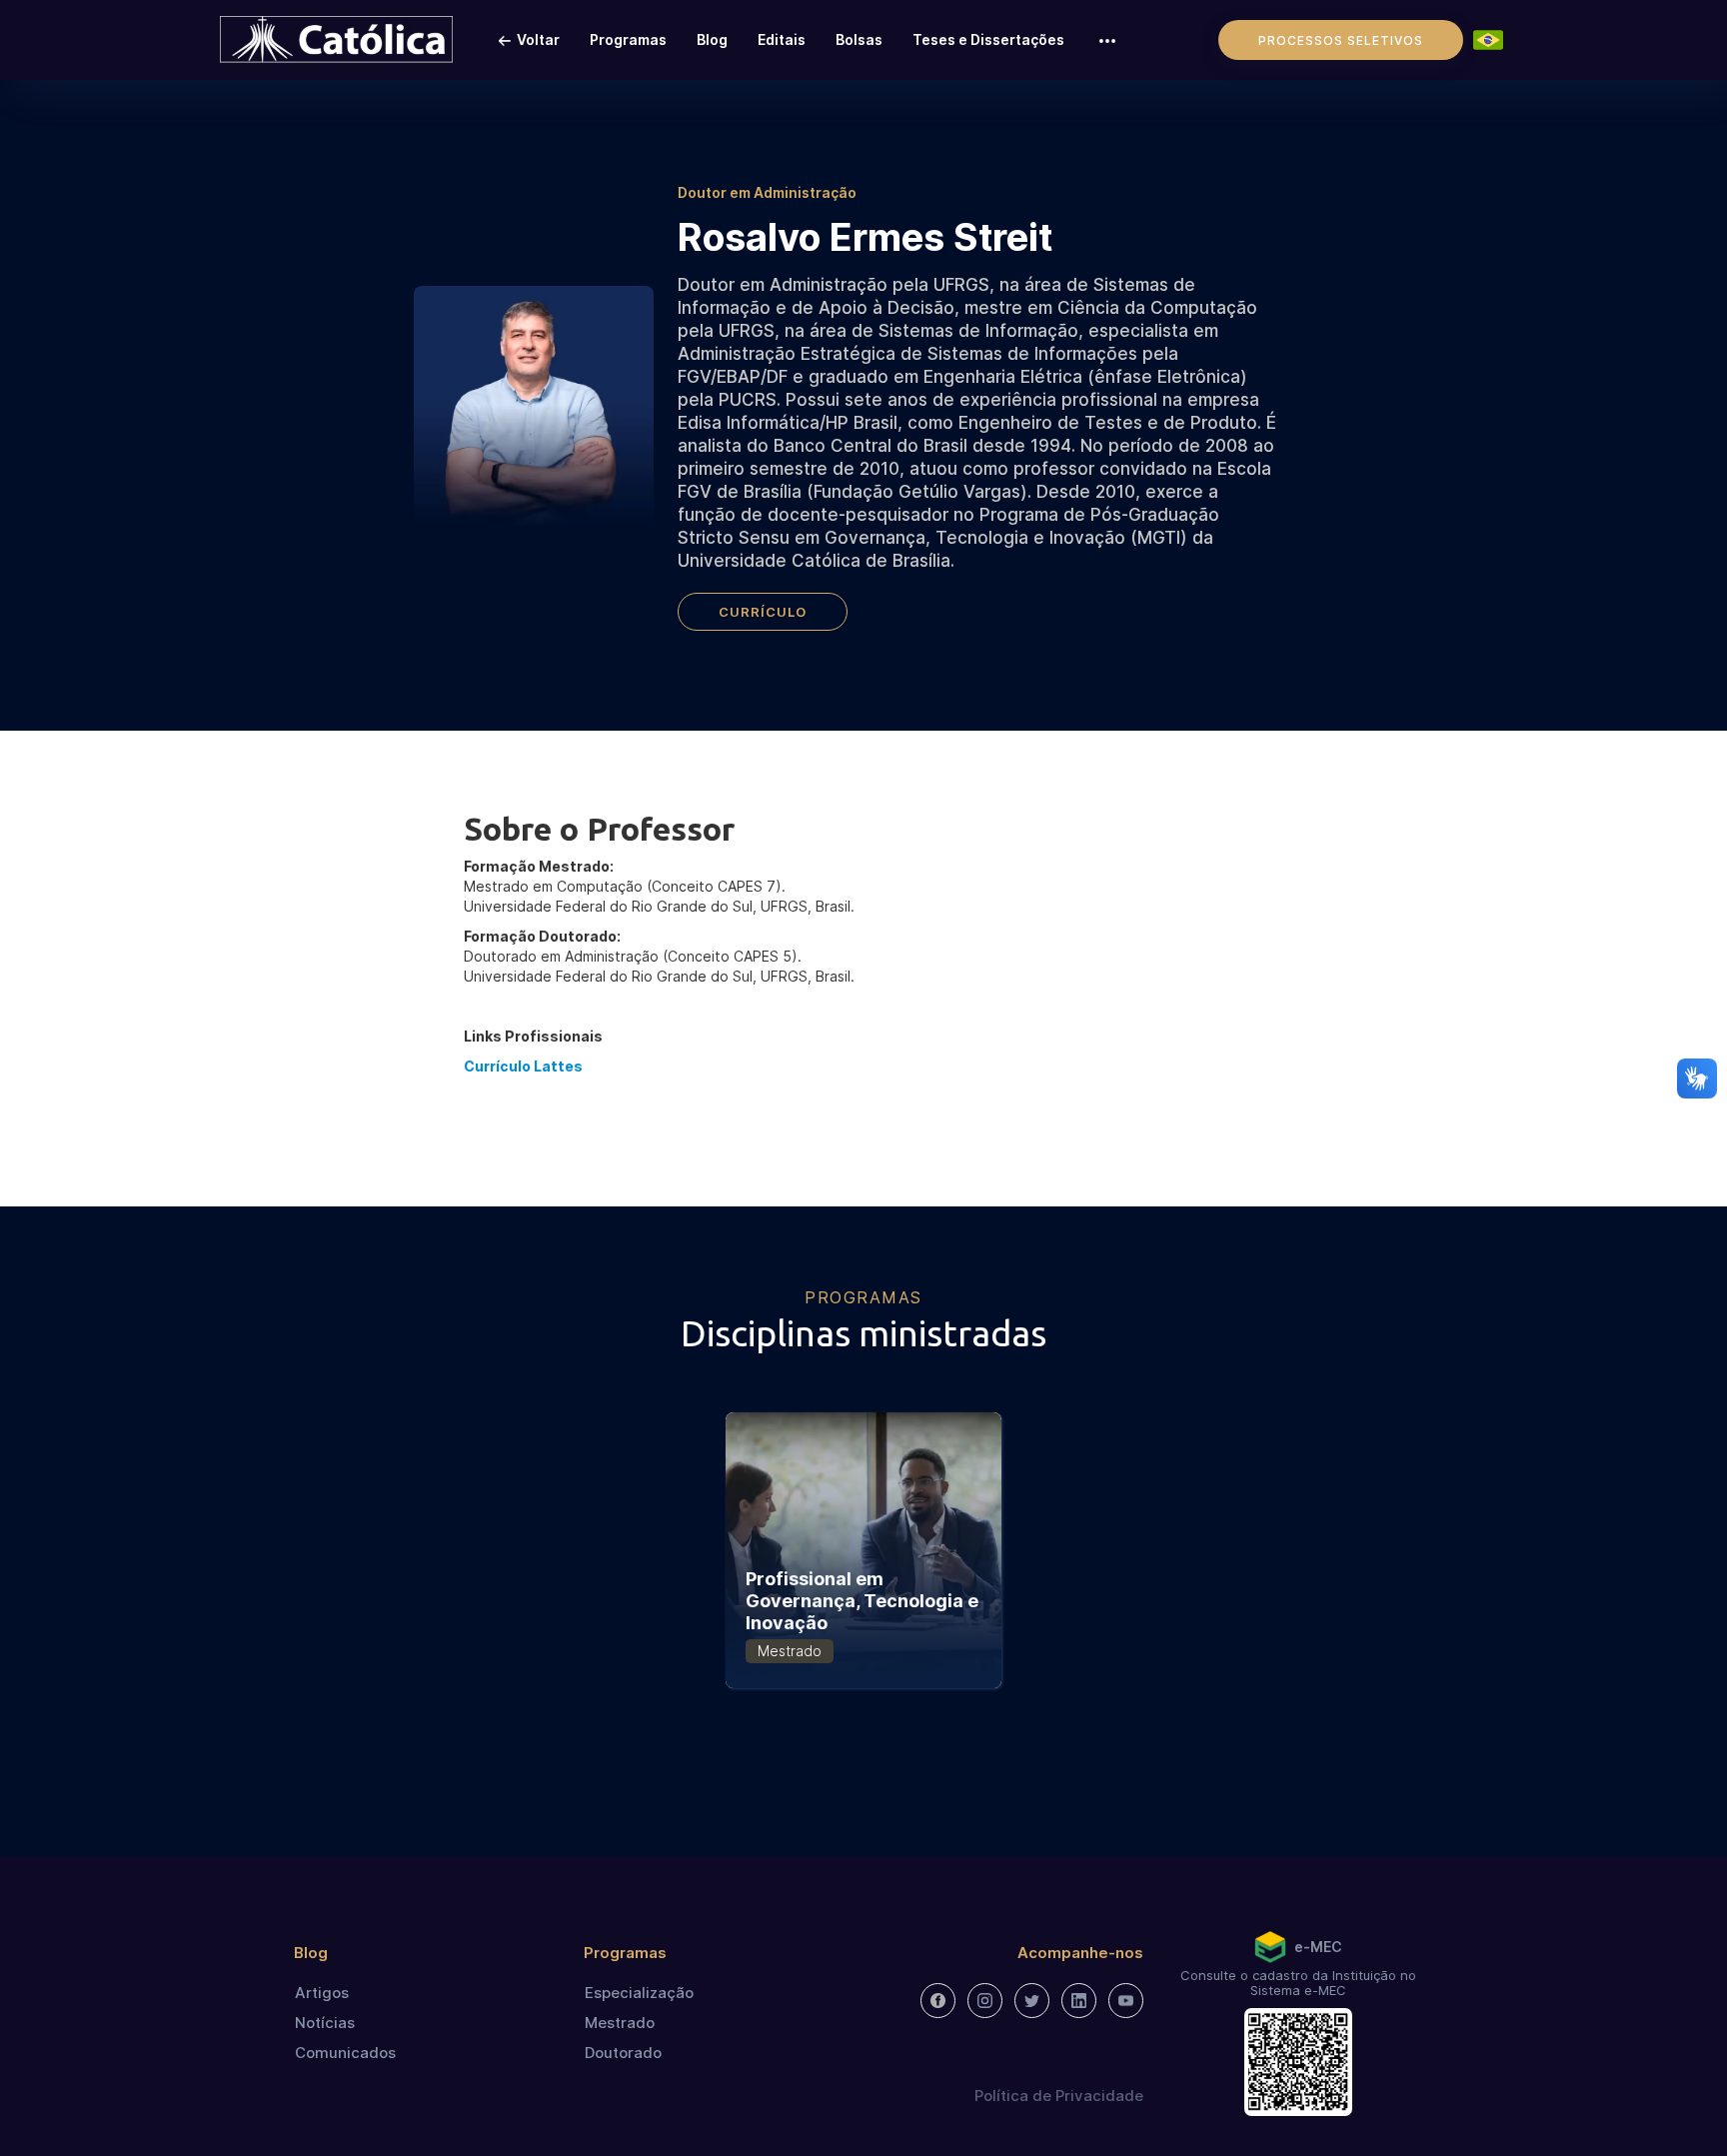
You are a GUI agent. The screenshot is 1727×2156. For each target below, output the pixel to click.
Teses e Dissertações (988, 39)
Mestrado (620, 2023)
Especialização (639, 1993)
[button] (1107, 40)
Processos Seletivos (1341, 40)
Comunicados (345, 2053)
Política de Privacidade (1059, 2096)
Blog (712, 39)
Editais (782, 39)
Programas (628, 39)
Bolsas (859, 39)
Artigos (322, 1993)
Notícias (325, 2023)
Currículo (763, 612)
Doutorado (623, 2053)
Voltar (538, 39)
